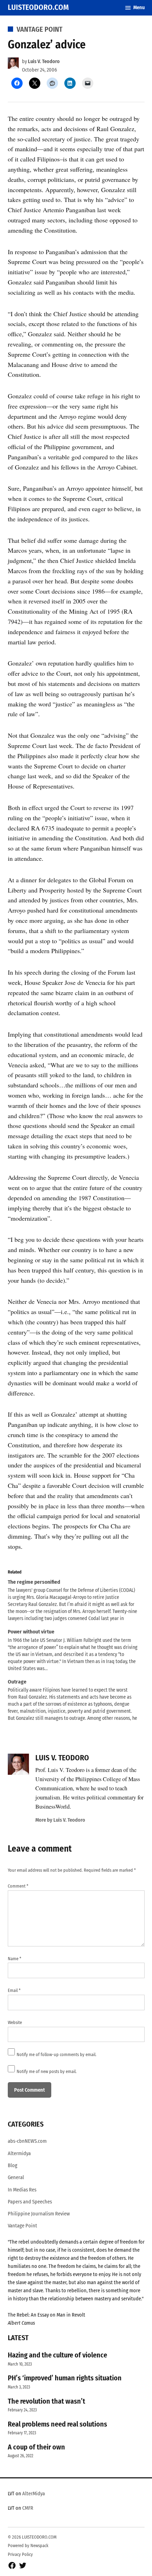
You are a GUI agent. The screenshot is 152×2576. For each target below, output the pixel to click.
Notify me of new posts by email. (47, 2071)
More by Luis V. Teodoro (60, 1820)
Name (14, 1959)
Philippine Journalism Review (39, 2214)
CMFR (28, 2508)
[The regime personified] (73, 1600)
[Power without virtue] (73, 1650)
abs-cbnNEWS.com (27, 2141)
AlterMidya (34, 2494)
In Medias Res (22, 2190)
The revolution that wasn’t (46, 2401)
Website (15, 2022)
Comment (18, 1886)
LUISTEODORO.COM (38, 7)
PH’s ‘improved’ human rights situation (65, 2378)
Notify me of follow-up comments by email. (57, 2054)
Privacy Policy (20, 2554)
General (16, 2178)
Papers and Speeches (30, 2202)
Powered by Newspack (28, 2546)
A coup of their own (36, 2447)
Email (14, 1990)
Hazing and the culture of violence (57, 2355)
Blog (13, 2166)
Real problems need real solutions (57, 2424)
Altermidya (19, 2154)
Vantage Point (40, 29)
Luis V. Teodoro (44, 62)
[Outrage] (73, 1700)
